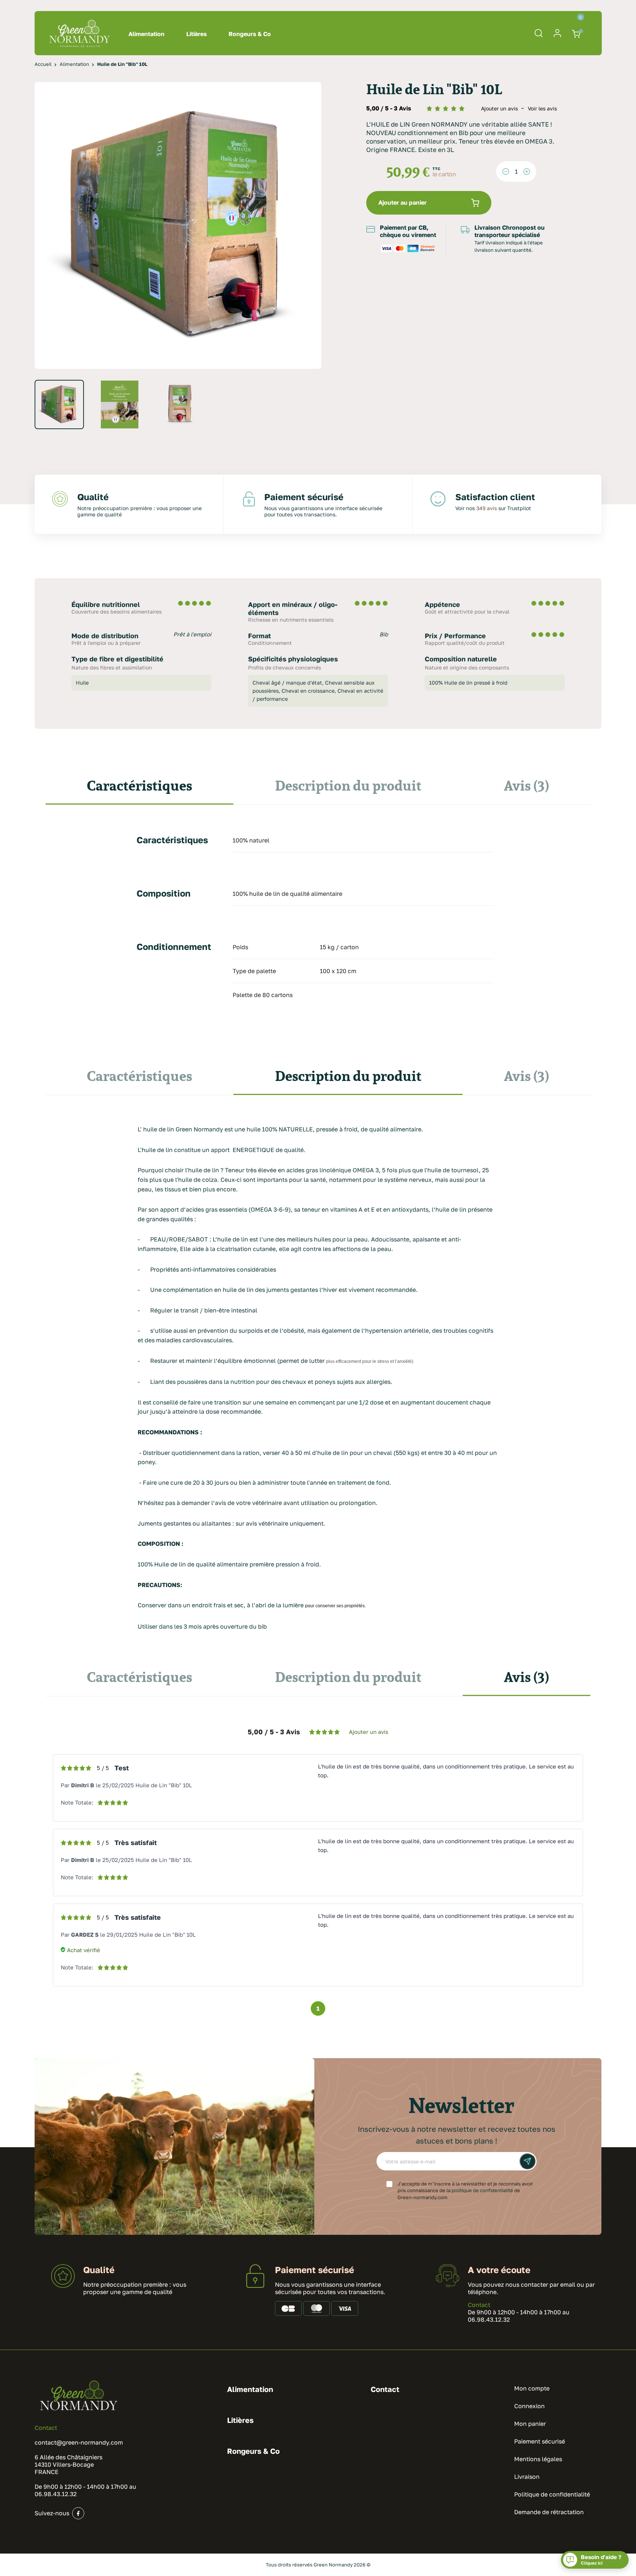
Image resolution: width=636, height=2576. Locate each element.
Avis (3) (527, 785)
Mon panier (530, 2424)
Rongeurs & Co (250, 34)
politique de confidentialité (482, 2190)
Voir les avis (542, 108)
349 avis (487, 508)
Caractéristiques (139, 785)
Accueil (43, 64)
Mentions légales (538, 2459)
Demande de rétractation (549, 2512)
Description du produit (348, 785)
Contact (479, 2305)
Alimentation (146, 34)
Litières (197, 34)
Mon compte (532, 2388)
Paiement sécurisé (540, 2441)
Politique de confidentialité (552, 2494)
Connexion (529, 2406)
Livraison (527, 2477)
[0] (577, 33)
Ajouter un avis (500, 108)
